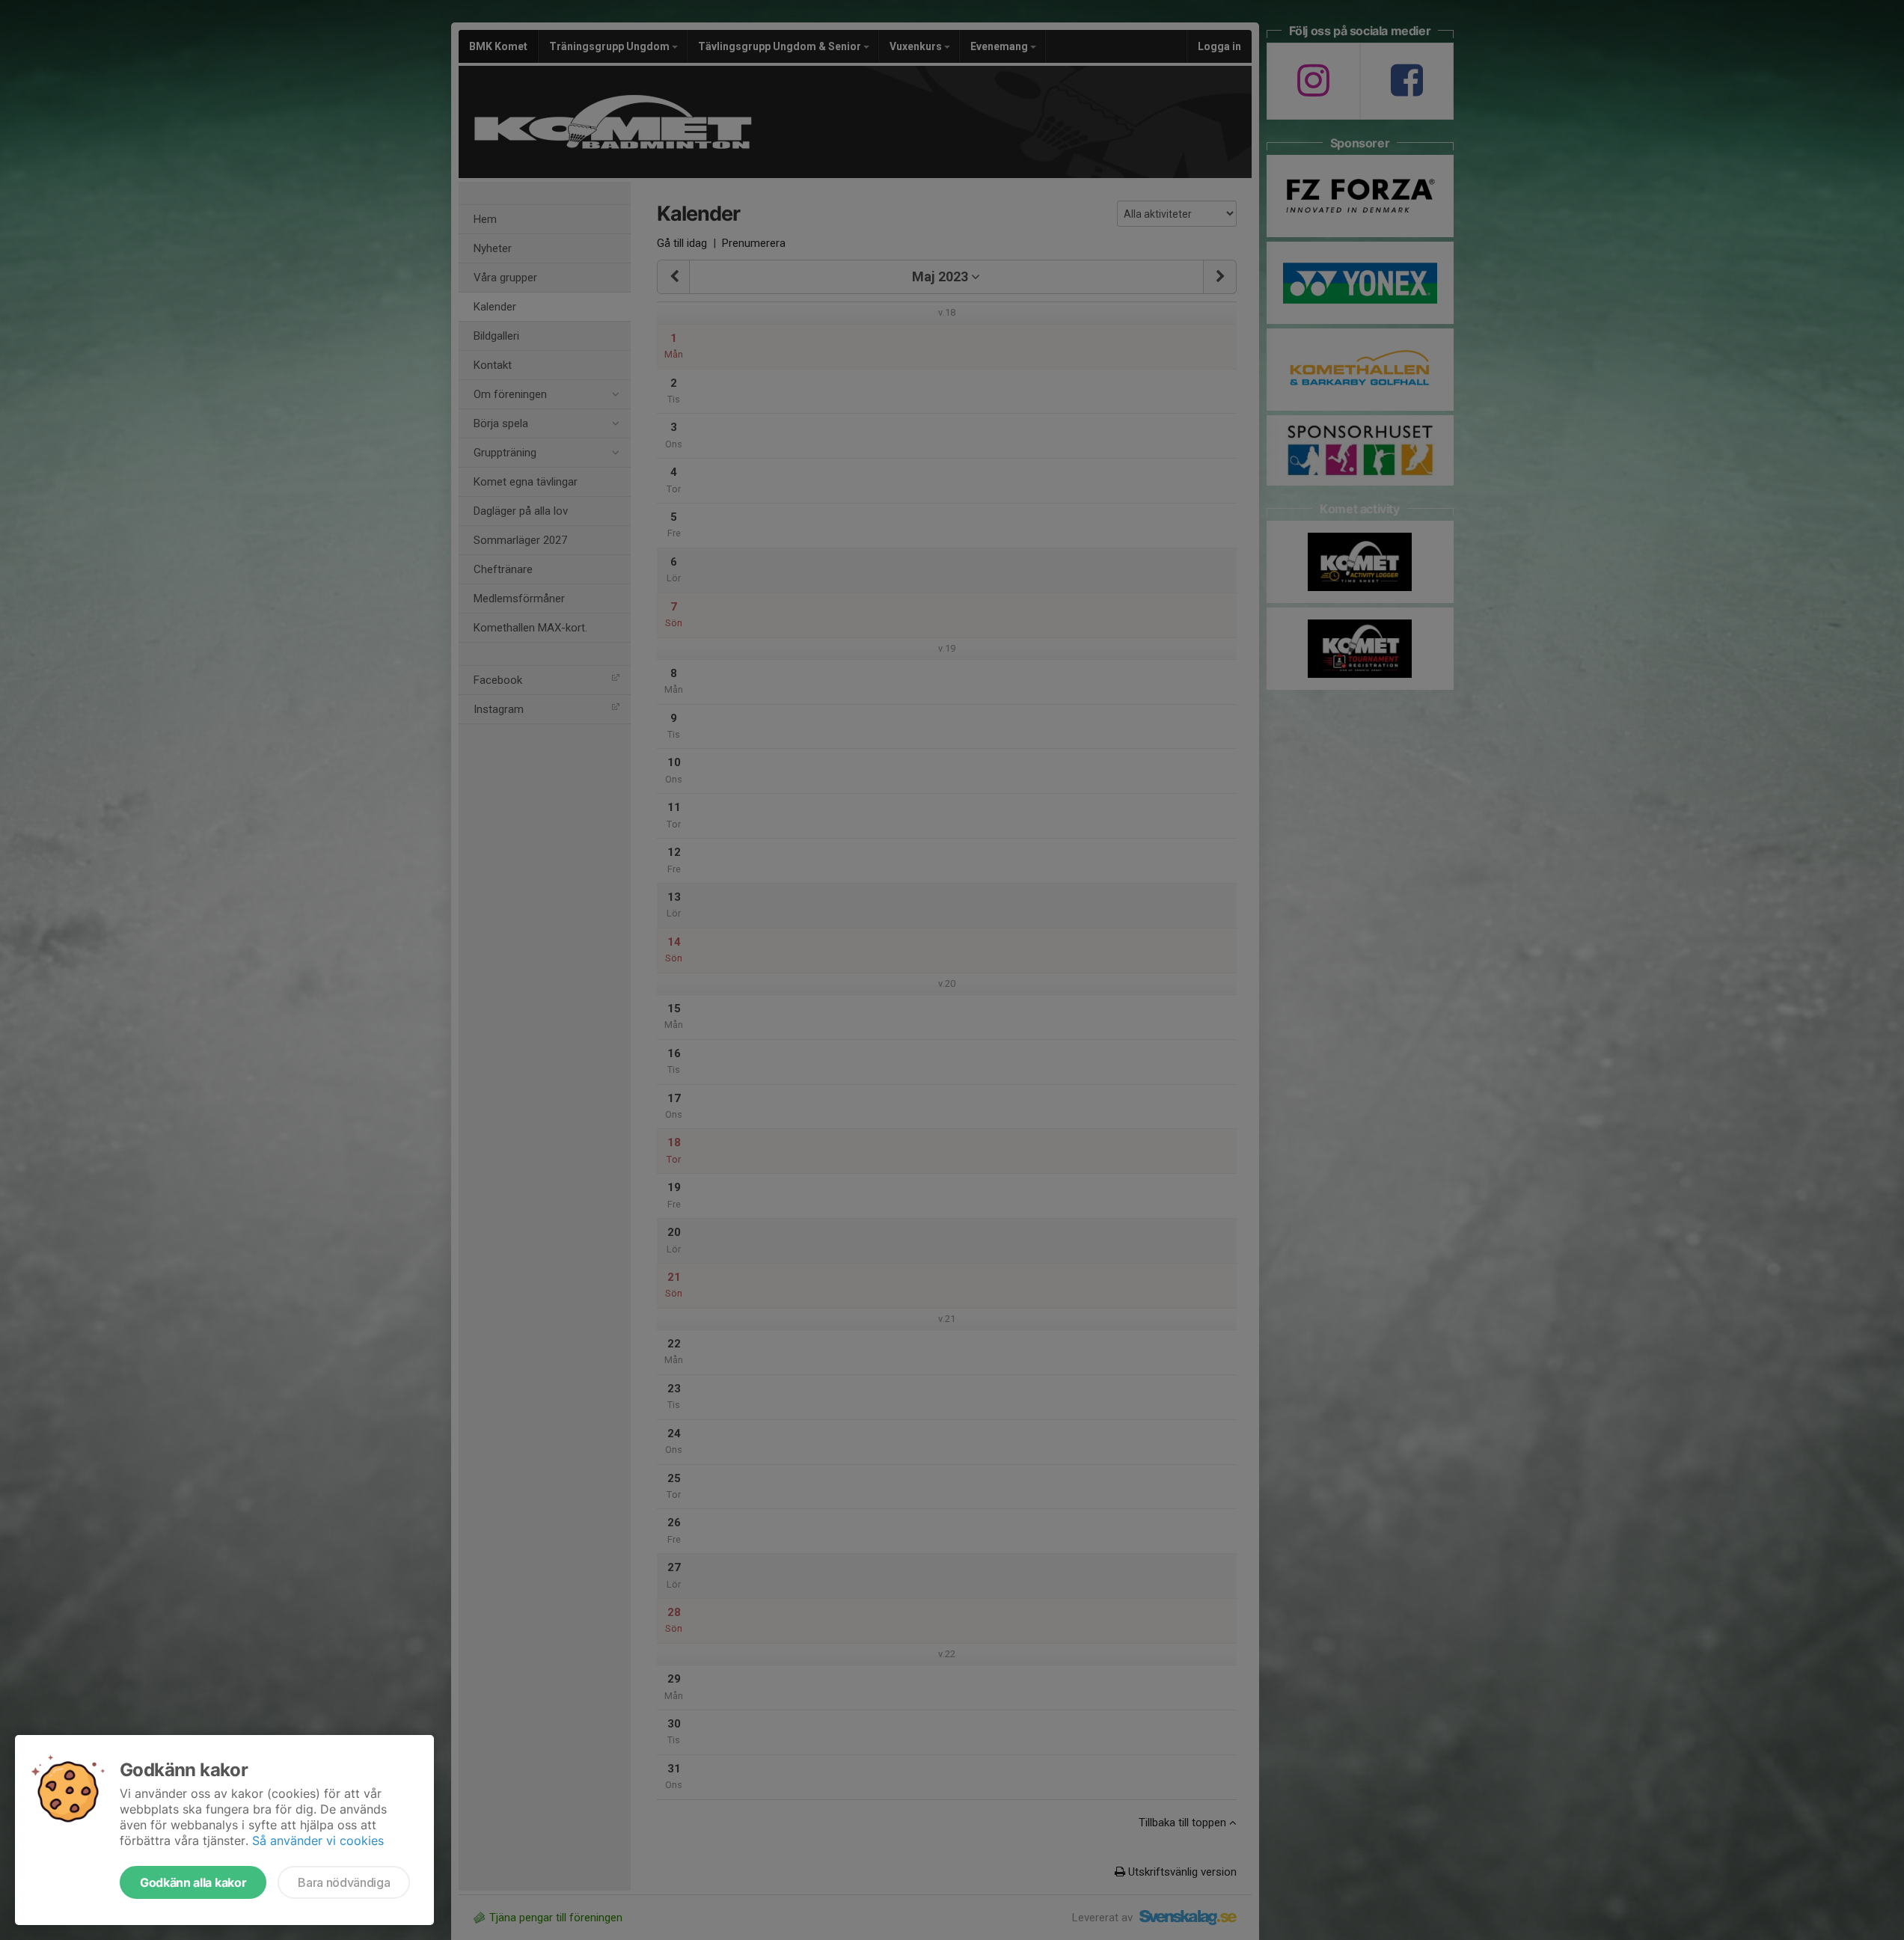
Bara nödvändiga (344, 1882)
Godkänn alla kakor (193, 1882)
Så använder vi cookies (318, 1840)
